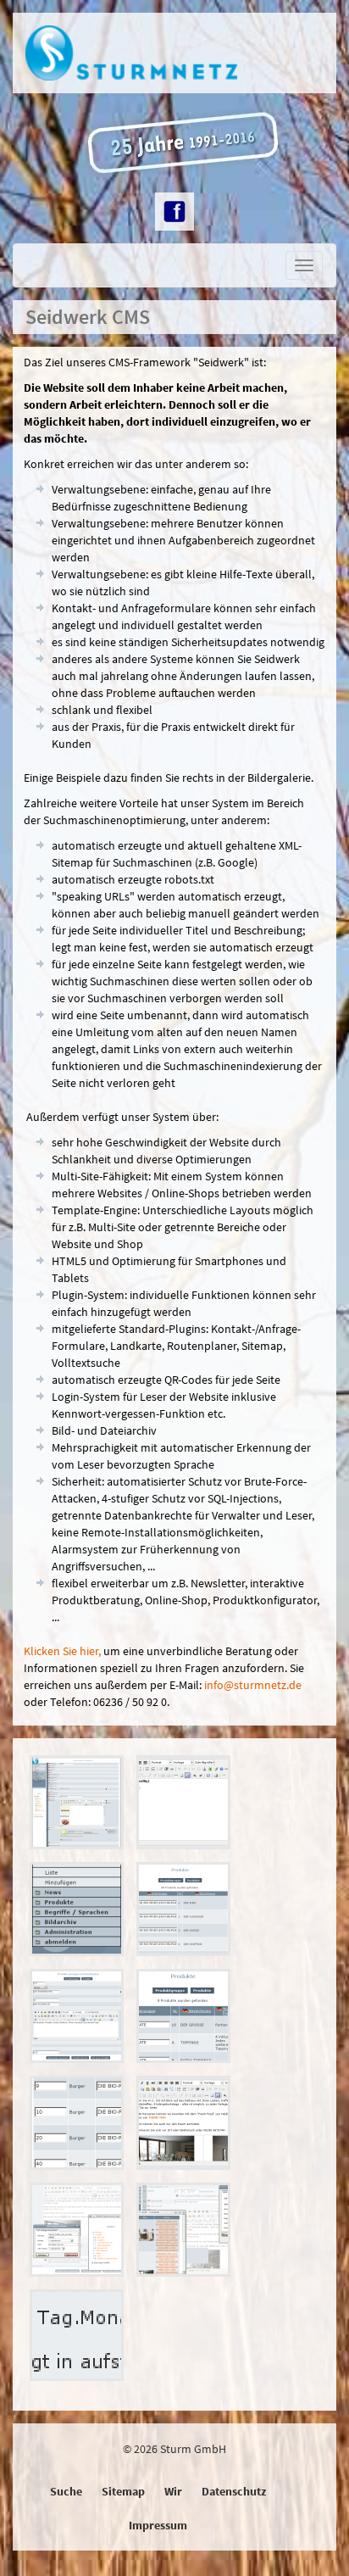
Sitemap (123, 2491)
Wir (173, 2491)
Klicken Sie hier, (62, 1651)
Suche (66, 2491)
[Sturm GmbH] (174, 53)
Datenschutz (234, 2491)
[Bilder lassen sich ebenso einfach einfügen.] (190, 2234)
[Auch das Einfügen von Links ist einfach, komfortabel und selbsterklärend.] (83, 2234)
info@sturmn (253, 1685)
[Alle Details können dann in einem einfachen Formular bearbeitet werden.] (83, 2021)
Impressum (158, 2525)
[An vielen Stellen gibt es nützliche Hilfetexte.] (83, 2340)
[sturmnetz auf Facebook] (174, 212)
